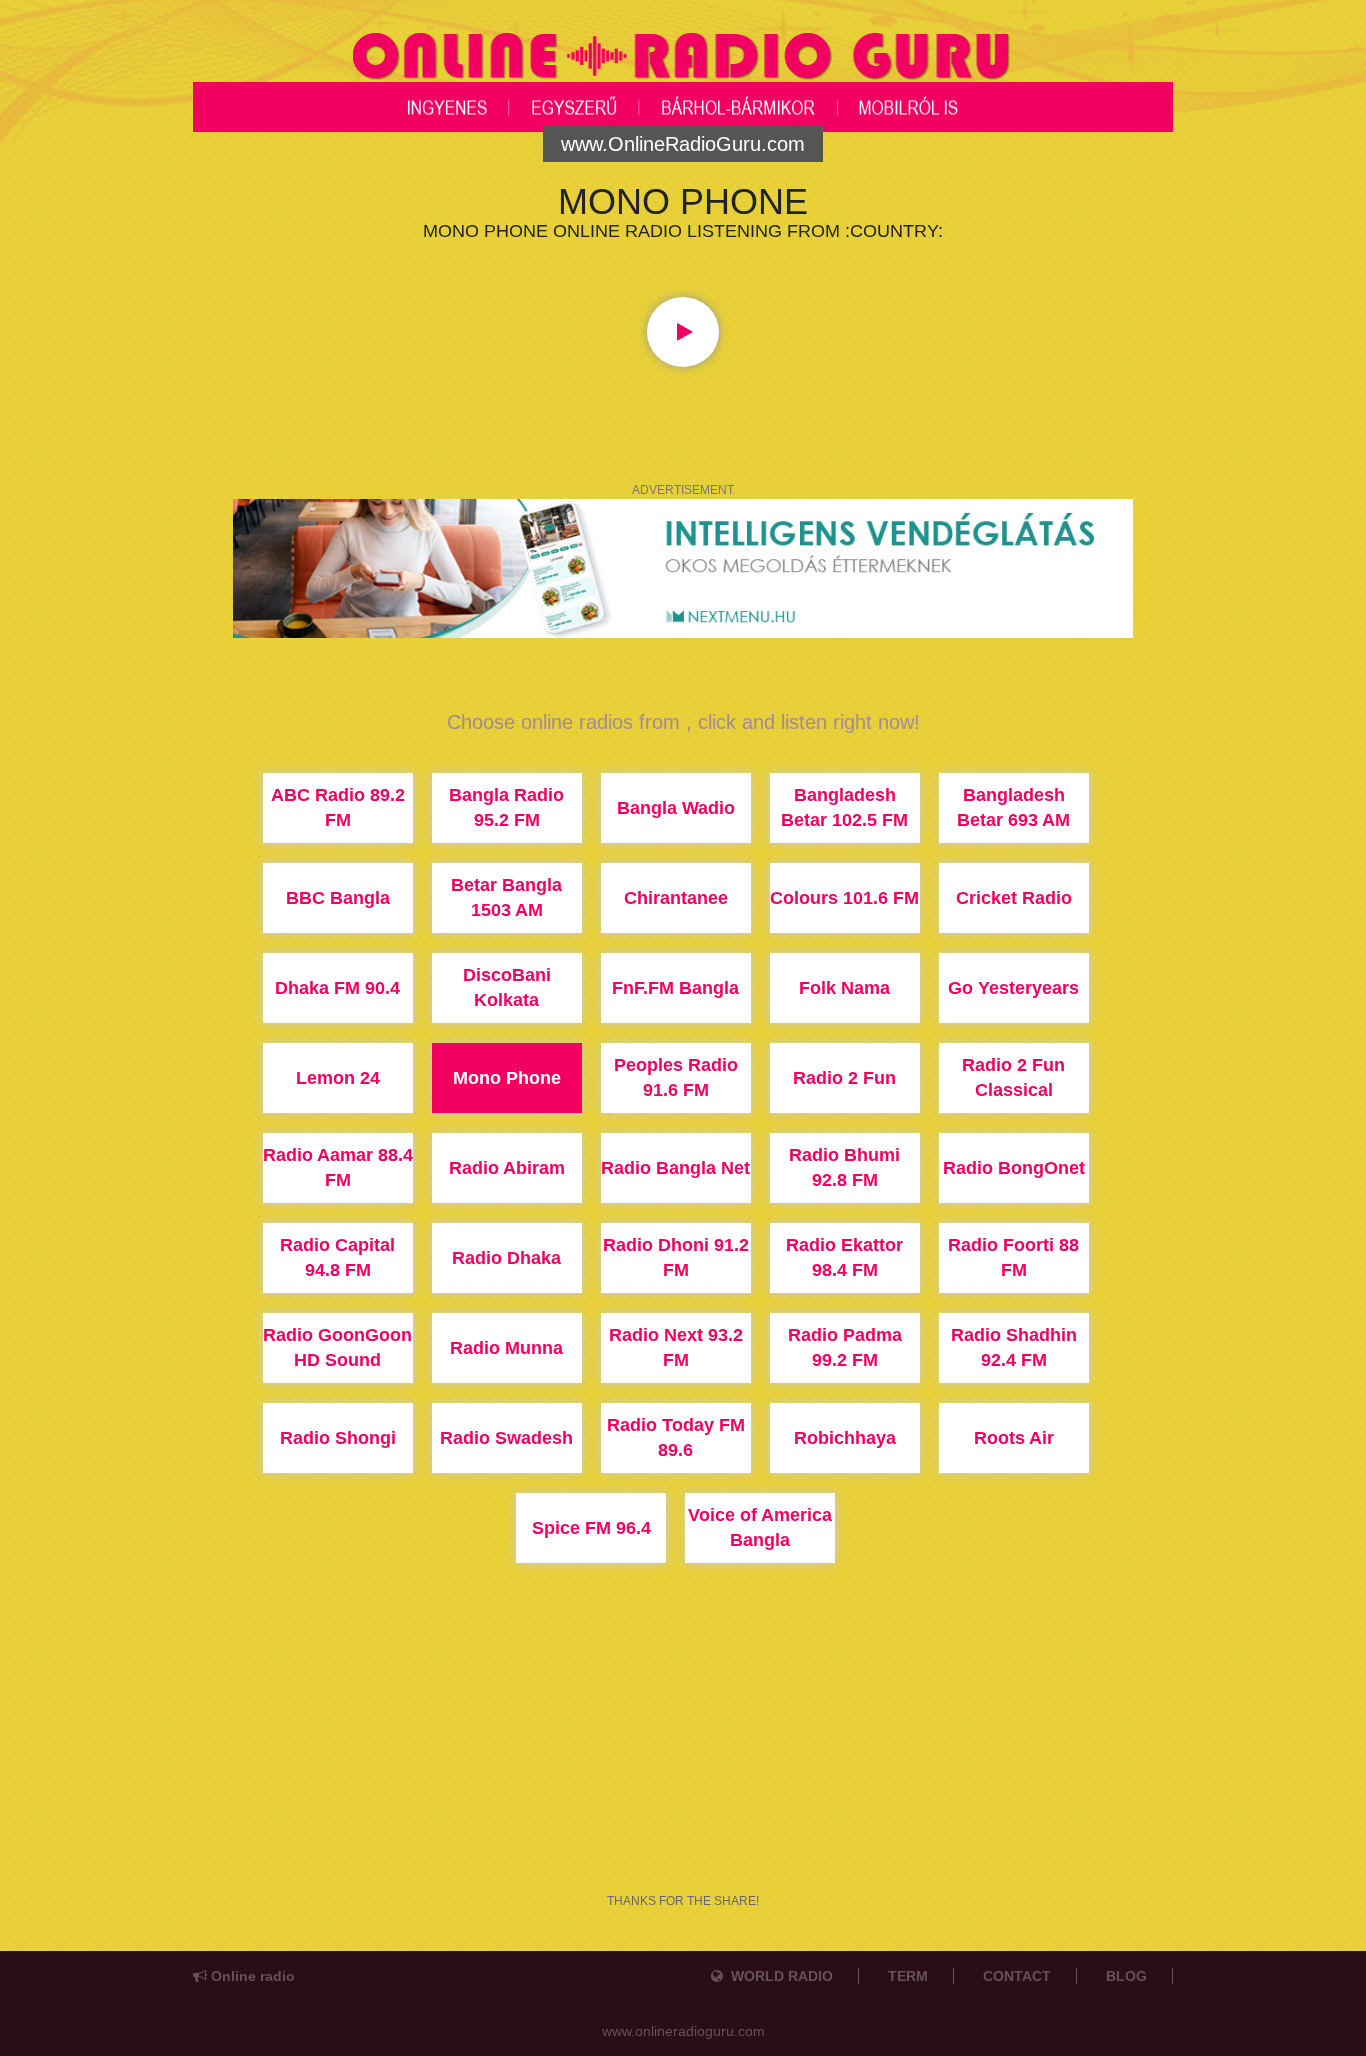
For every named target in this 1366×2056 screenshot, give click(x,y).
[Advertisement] (683, 1788)
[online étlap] (683, 567)
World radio (778, 1976)
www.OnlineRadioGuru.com (683, 144)
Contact (1017, 1976)
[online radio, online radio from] (683, 54)
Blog (1126, 1976)
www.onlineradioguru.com (683, 2031)
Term (908, 1976)
